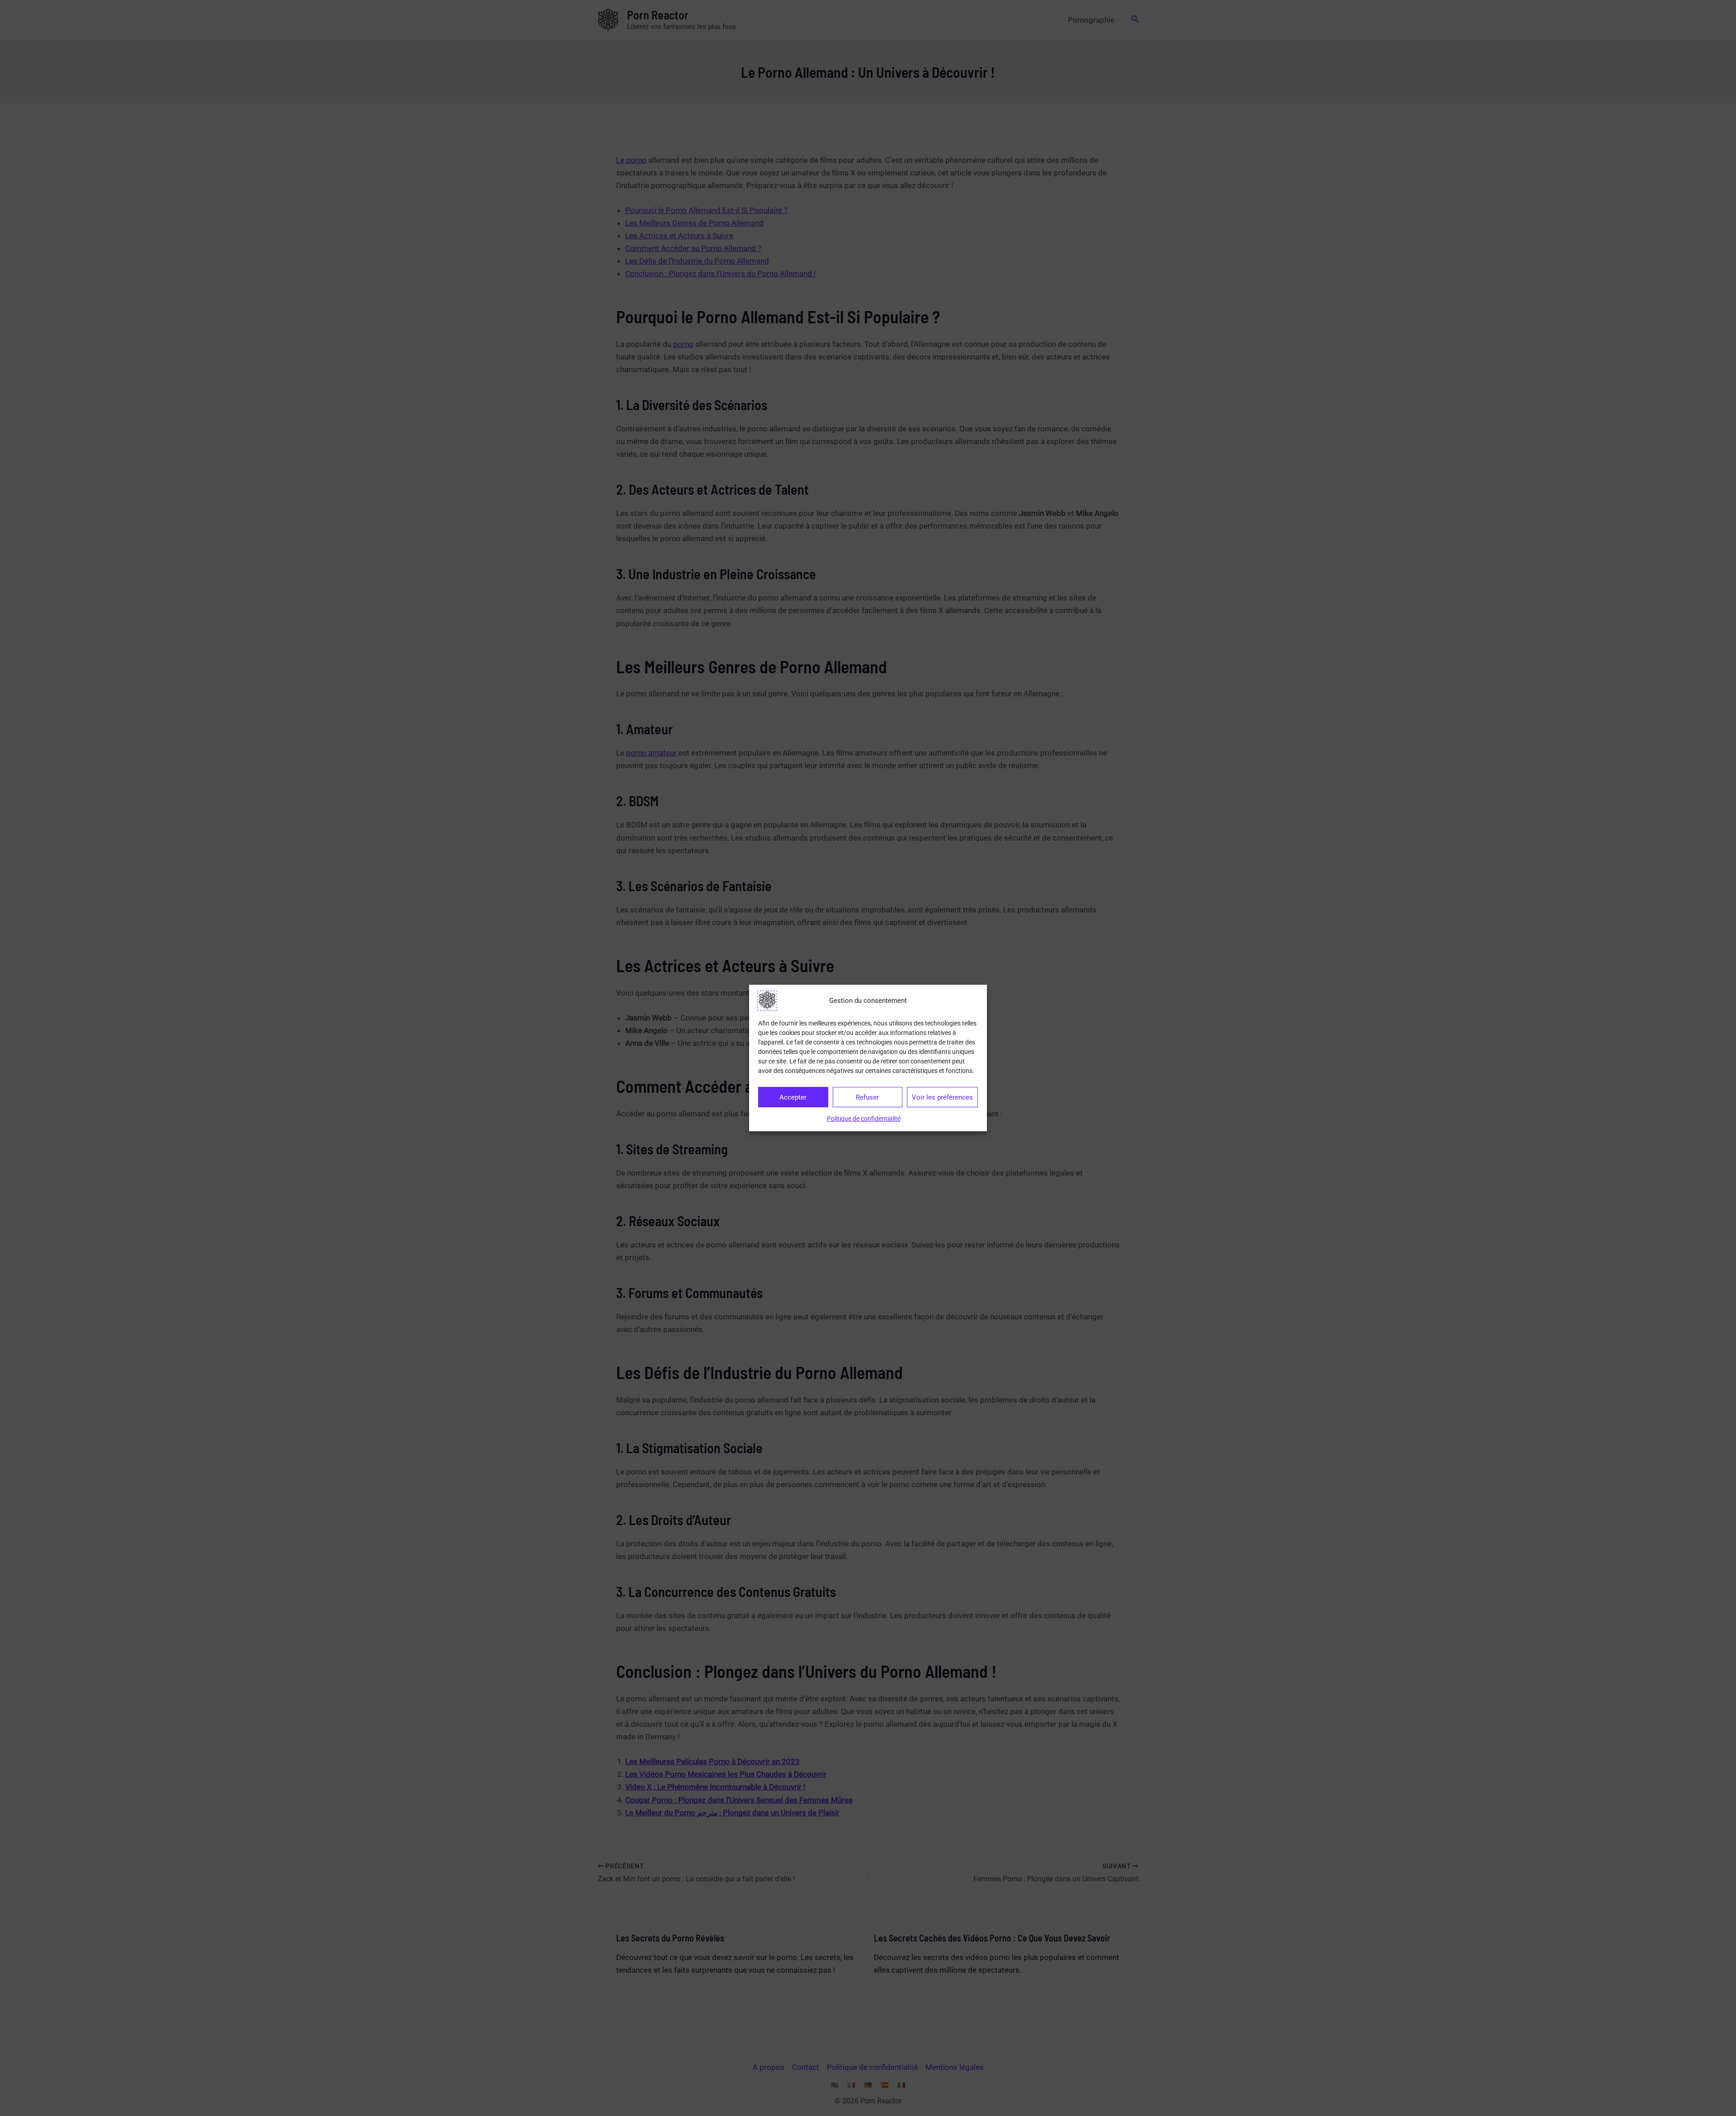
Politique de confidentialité (864, 1119)
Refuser (867, 1097)
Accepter (793, 1097)
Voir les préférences (942, 1097)
